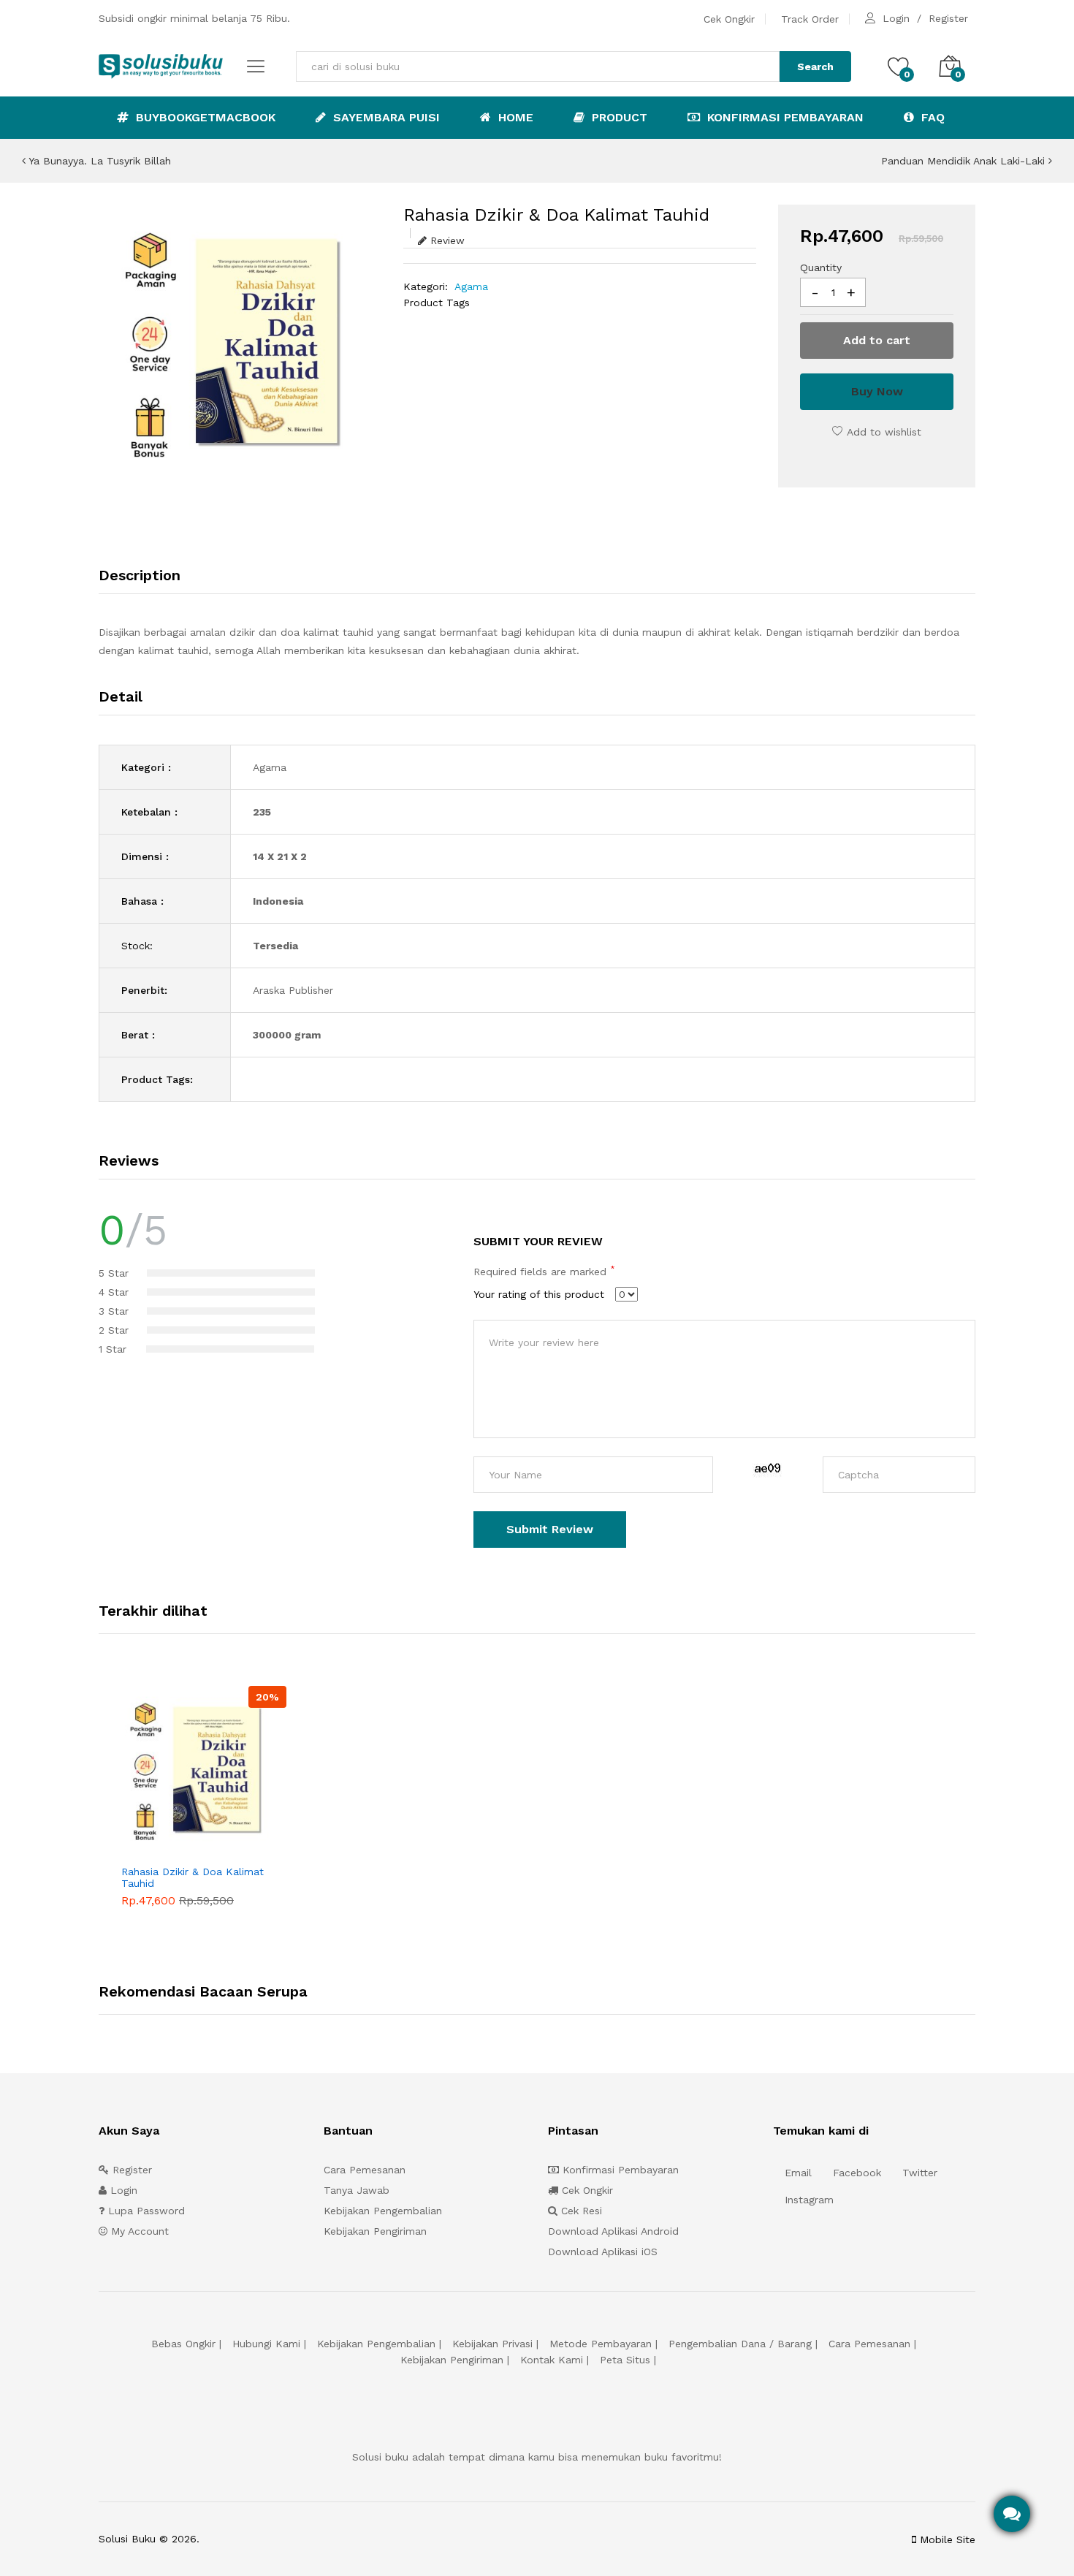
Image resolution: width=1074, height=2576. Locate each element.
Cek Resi (580, 2211)
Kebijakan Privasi (492, 2344)
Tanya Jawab (357, 2190)
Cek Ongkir (729, 19)
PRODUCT (618, 117)
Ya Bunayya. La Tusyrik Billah (98, 161)
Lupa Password (145, 2211)
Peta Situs (625, 2360)
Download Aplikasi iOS (603, 2252)
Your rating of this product (539, 1294)
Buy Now (877, 391)
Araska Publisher (293, 990)
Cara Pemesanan (365, 2170)
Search (815, 67)
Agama (471, 286)
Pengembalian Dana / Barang (740, 2344)
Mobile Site (946, 2539)
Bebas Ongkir (183, 2344)
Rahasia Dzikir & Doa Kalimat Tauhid (193, 1878)
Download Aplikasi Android (613, 2231)
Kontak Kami (552, 2360)
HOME (514, 117)
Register (948, 18)
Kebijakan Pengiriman (375, 2231)
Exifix (294, 2539)
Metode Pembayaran (601, 2344)
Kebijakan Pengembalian (383, 2211)
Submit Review (550, 1529)
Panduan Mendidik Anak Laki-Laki (965, 161)
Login (896, 18)
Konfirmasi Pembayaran (784, 117)
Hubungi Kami (266, 2344)
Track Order (810, 19)
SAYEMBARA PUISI (385, 117)
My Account (138, 2231)
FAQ (931, 117)
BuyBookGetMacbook (204, 117)
